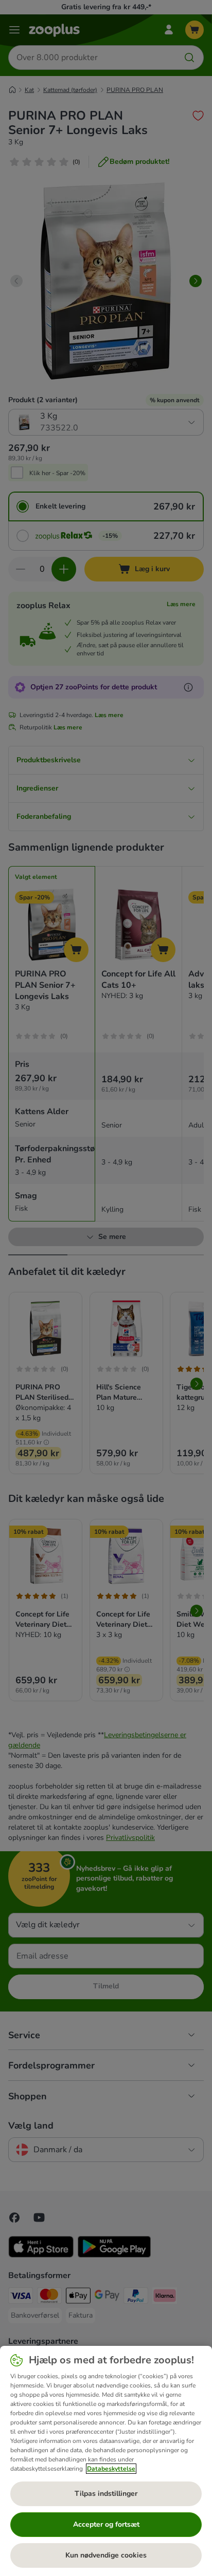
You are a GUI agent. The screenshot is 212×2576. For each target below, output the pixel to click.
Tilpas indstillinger (106, 2494)
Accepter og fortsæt (106, 2524)
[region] (106, 2461)
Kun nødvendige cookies (106, 2555)
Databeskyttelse (111, 2469)
